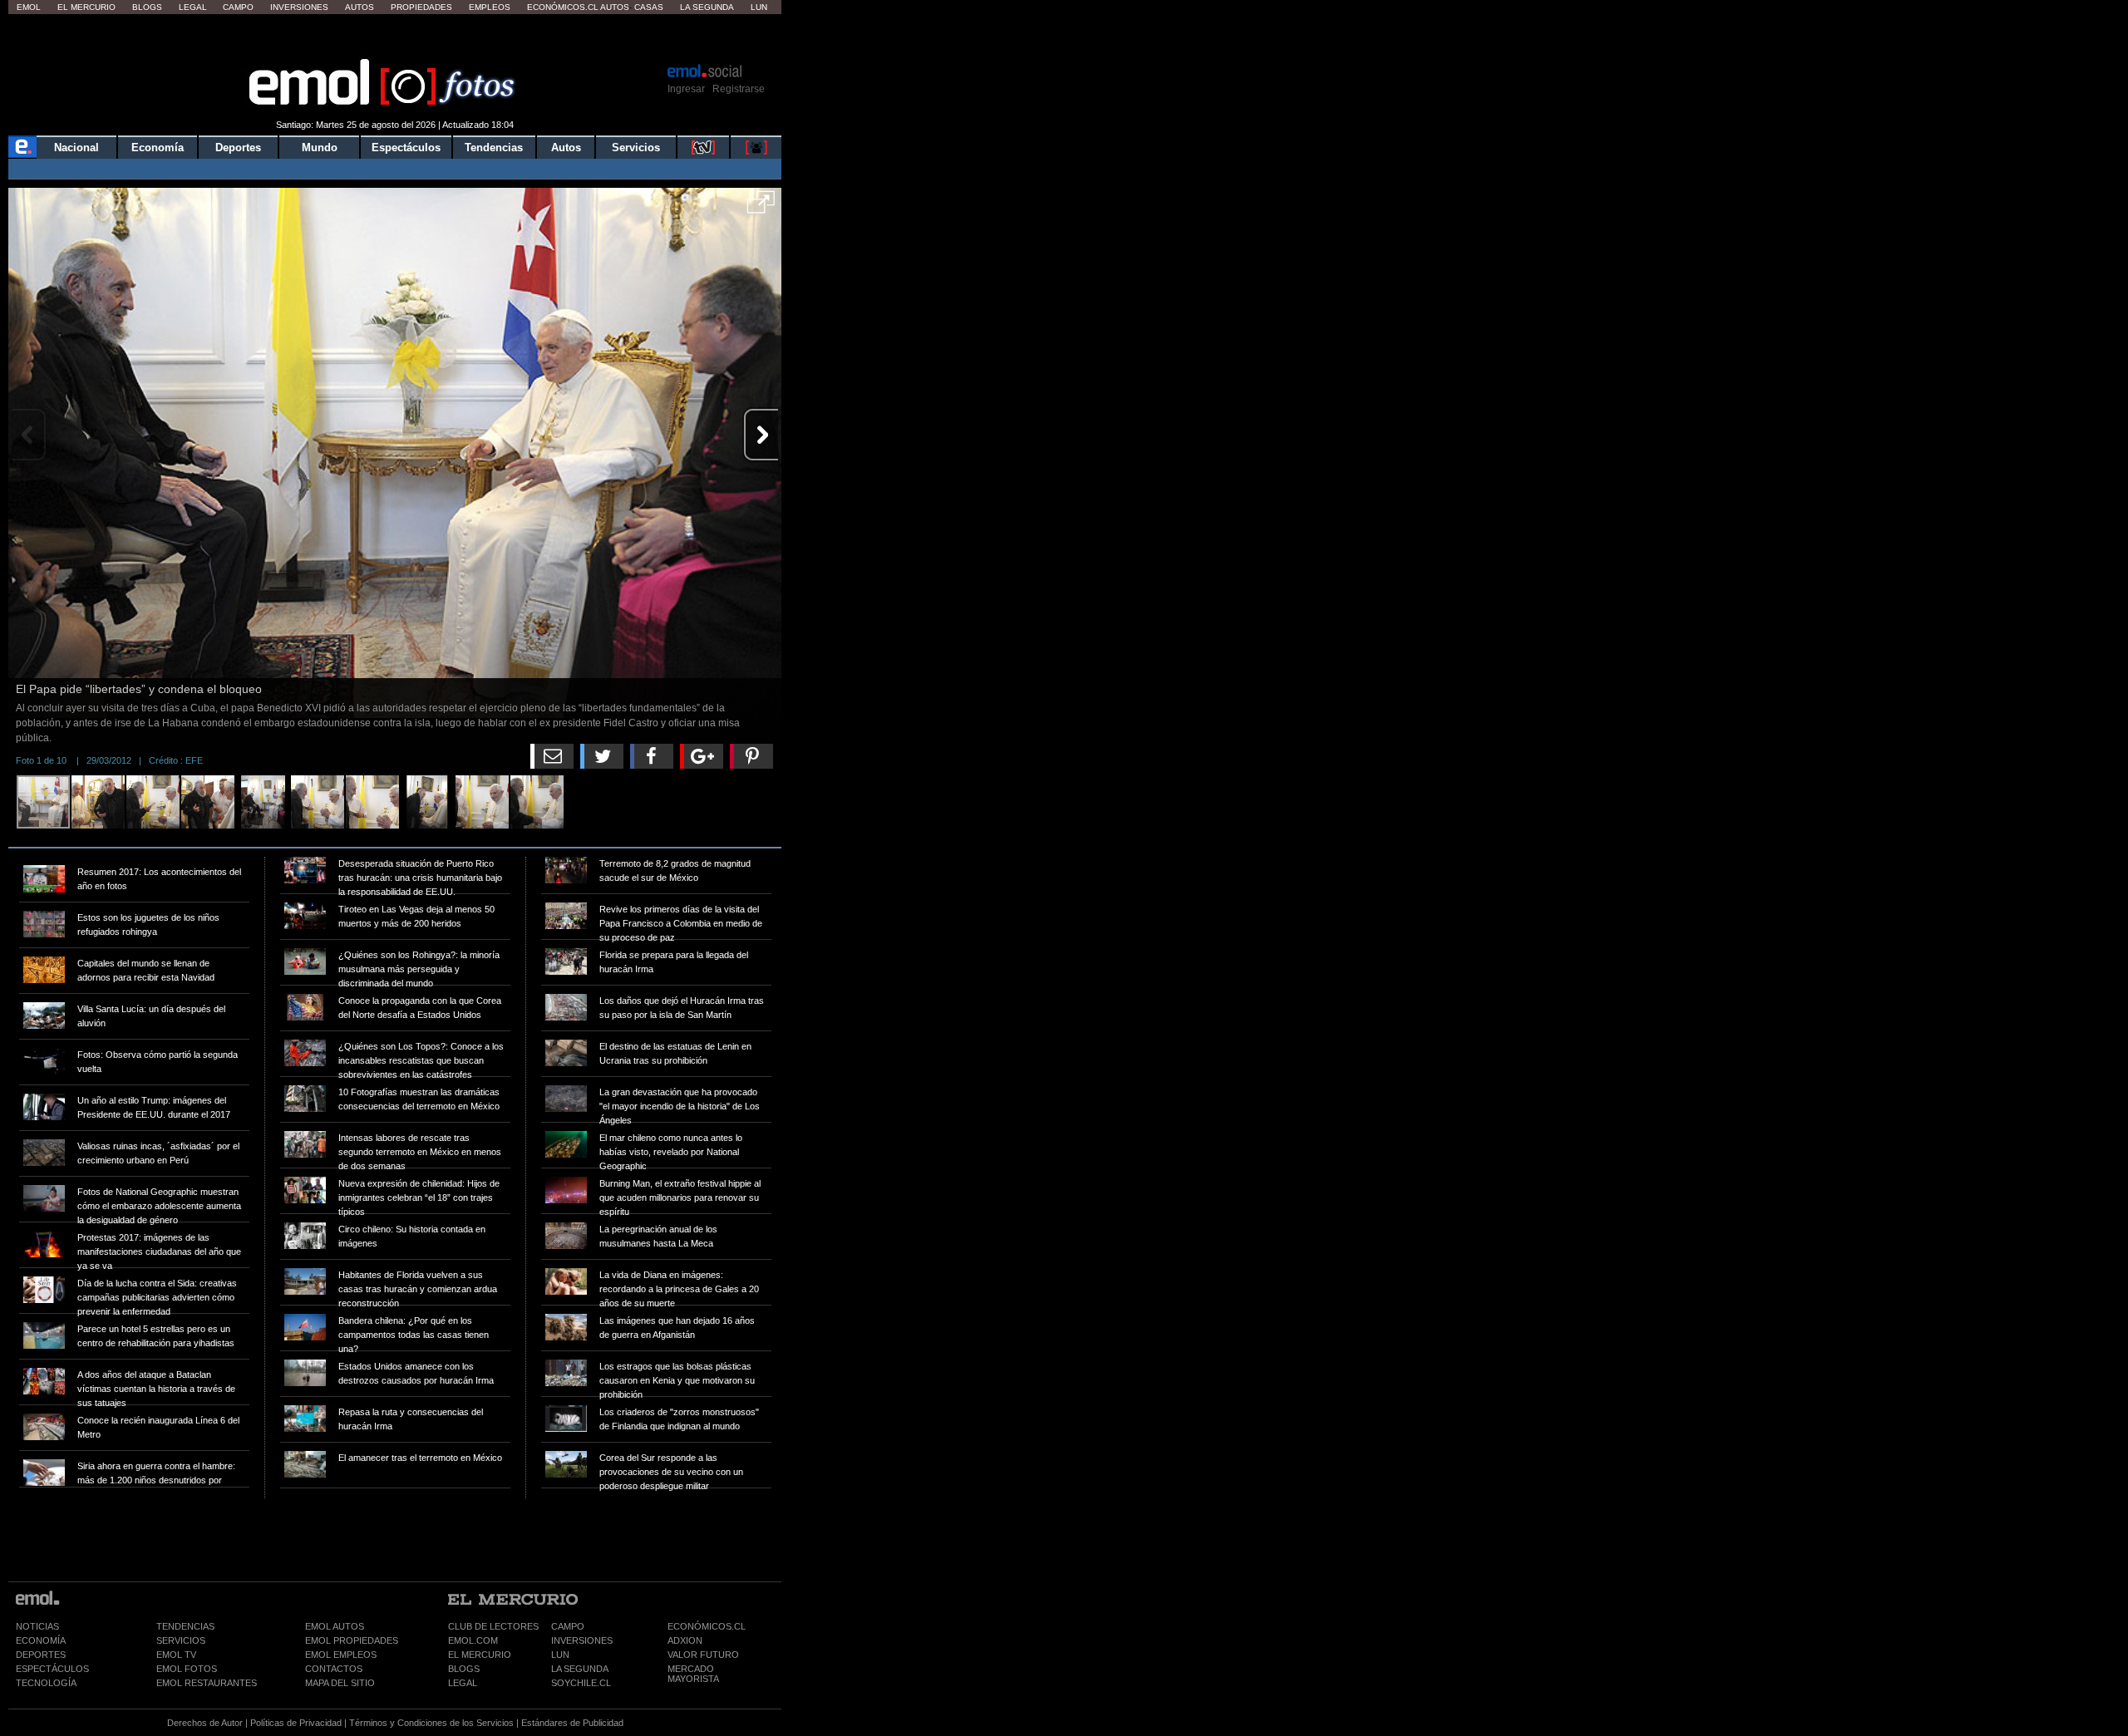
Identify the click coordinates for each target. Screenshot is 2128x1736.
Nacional (76, 148)
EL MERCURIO (480, 1655)
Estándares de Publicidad (572, 1723)
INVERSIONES (582, 1640)
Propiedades (421, 7)
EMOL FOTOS (187, 1669)
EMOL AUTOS (335, 1626)
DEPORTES (41, 1655)
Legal (193, 7)
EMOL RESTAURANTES (207, 1683)
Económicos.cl (563, 7)
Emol (29, 7)
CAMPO (568, 1626)
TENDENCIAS (185, 1626)
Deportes (238, 148)
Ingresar (686, 89)
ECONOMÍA (41, 1640)
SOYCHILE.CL (581, 1683)
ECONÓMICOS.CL (707, 1626)
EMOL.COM (473, 1640)
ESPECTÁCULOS (52, 1669)
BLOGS (464, 1669)
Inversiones (299, 7)
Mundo (320, 148)
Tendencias (494, 148)
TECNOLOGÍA (46, 1683)
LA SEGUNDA (580, 1669)
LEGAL (463, 1683)
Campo (238, 7)
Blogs (147, 7)
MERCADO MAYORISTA (693, 1674)
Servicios (636, 148)
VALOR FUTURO (703, 1655)
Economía (158, 148)
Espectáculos (406, 148)
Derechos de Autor (205, 1723)
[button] (761, 208)
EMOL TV (176, 1655)
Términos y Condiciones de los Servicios (431, 1723)
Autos (360, 7)
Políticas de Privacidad (296, 1723)
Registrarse (739, 89)
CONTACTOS (334, 1669)
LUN (560, 1655)
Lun (759, 7)
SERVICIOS (181, 1640)
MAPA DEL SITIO (340, 1683)
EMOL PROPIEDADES (352, 1640)
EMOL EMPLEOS (341, 1655)
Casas (649, 7)
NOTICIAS (37, 1626)
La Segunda (707, 7)
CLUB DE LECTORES (493, 1626)
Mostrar (395, 37)
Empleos (490, 7)
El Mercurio (86, 7)
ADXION (685, 1640)
